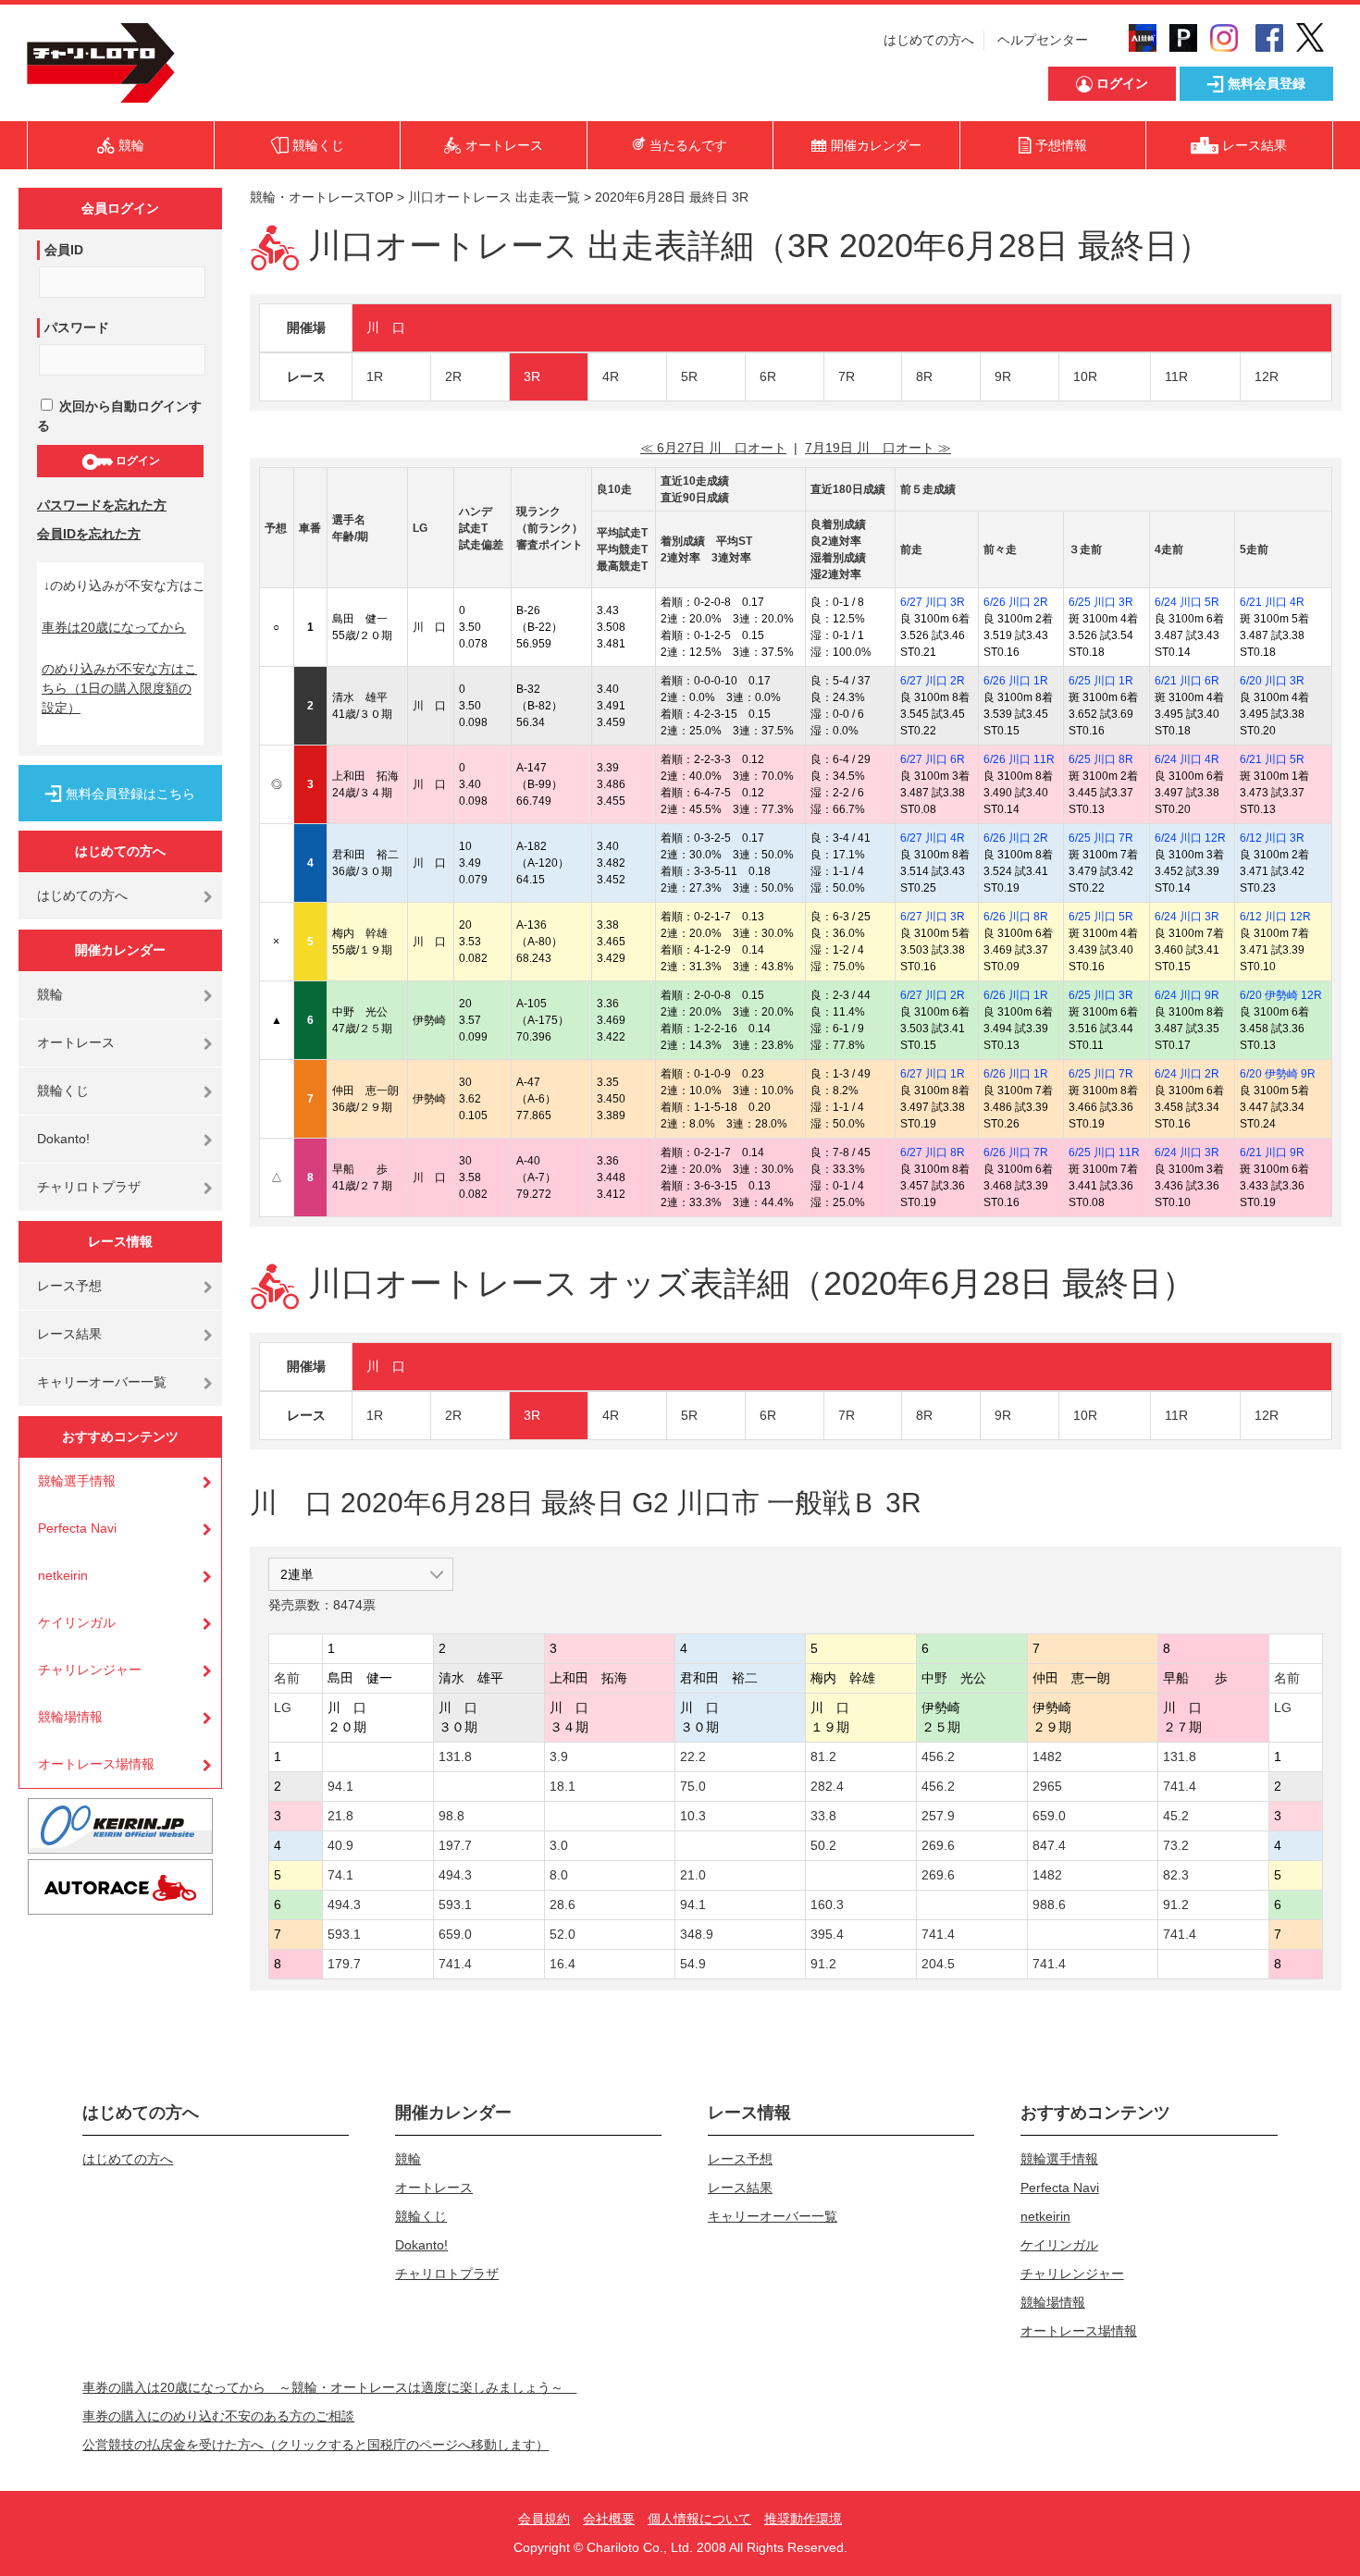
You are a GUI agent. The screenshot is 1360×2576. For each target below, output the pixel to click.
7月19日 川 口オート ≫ (878, 448)
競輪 (50, 994)
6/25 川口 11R (1104, 1152)
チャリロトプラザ (89, 1187)
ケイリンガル (77, 1622)
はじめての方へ (929, 40)
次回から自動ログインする (119, 416)
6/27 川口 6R (933, 759)
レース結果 (69, 1334)
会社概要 (609, 2519)
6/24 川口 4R (1187, 759)
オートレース (76, 1042)
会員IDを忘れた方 (89, 534)
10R (1085, 376)
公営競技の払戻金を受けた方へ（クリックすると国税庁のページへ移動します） (315, 2445)
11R (1176, 376)
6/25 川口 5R (1101, 917)
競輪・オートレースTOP (321, 197)
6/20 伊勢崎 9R (1278, 1074)
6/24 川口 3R (1187, 917)
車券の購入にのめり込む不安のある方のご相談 (218, 2416)
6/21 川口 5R (1272, 759)
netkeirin (63, 1575)
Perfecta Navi (77, 1528)
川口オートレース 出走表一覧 (494, 197)
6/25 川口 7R (1101, 838)
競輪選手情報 (77, 1481)
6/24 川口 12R (1190, 838)
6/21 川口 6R (1187, 681)
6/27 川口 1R (933, 1074)
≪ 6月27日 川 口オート (713, 448)
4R (611, 376)
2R (453, 376)
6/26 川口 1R (1016, 681)
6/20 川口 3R (1272, 681)
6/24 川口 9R (1187, 995)
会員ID (64, 250)
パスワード (77, 327)
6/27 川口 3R (933, 602)
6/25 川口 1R (1101, 681)
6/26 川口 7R (1016, 1152)
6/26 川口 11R (1019, 759)
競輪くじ (63, 1091)
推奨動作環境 (803, 2519)
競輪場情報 (70, 1717)
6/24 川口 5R (1187, 602)
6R (768, 376)
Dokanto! (63, 1139)
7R (847, 376)
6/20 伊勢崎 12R (1281, 995)
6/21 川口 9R (1272, 1152)
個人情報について (699, 2519)
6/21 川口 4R (1272, 602)
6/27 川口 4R (933, 838)
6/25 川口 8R (1101, 759)
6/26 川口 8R (1016, 917)
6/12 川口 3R (1272, 838)
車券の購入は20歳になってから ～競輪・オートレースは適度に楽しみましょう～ (329, 2387)
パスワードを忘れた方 (102, 505)
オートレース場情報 (96, 1764)
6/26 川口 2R (1016, 602)
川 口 (386, 327)
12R (1267, 376)
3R (532, 376)
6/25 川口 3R (1101, 602)
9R (1003, 376)
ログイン (136, 461)
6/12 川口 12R (1275, 917)
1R (375, 376)
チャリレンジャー (90, 1670)
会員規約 (544, 2519)
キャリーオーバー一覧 (102, 1382)
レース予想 (69, 1286)
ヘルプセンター (1043, 40)
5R (689, 376)
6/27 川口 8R (933, 1152)
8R (924, 376)
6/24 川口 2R (1187, 1074)
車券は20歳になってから (114, 627)
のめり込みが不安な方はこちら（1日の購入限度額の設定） (119, 688)
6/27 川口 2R (933, 681)
